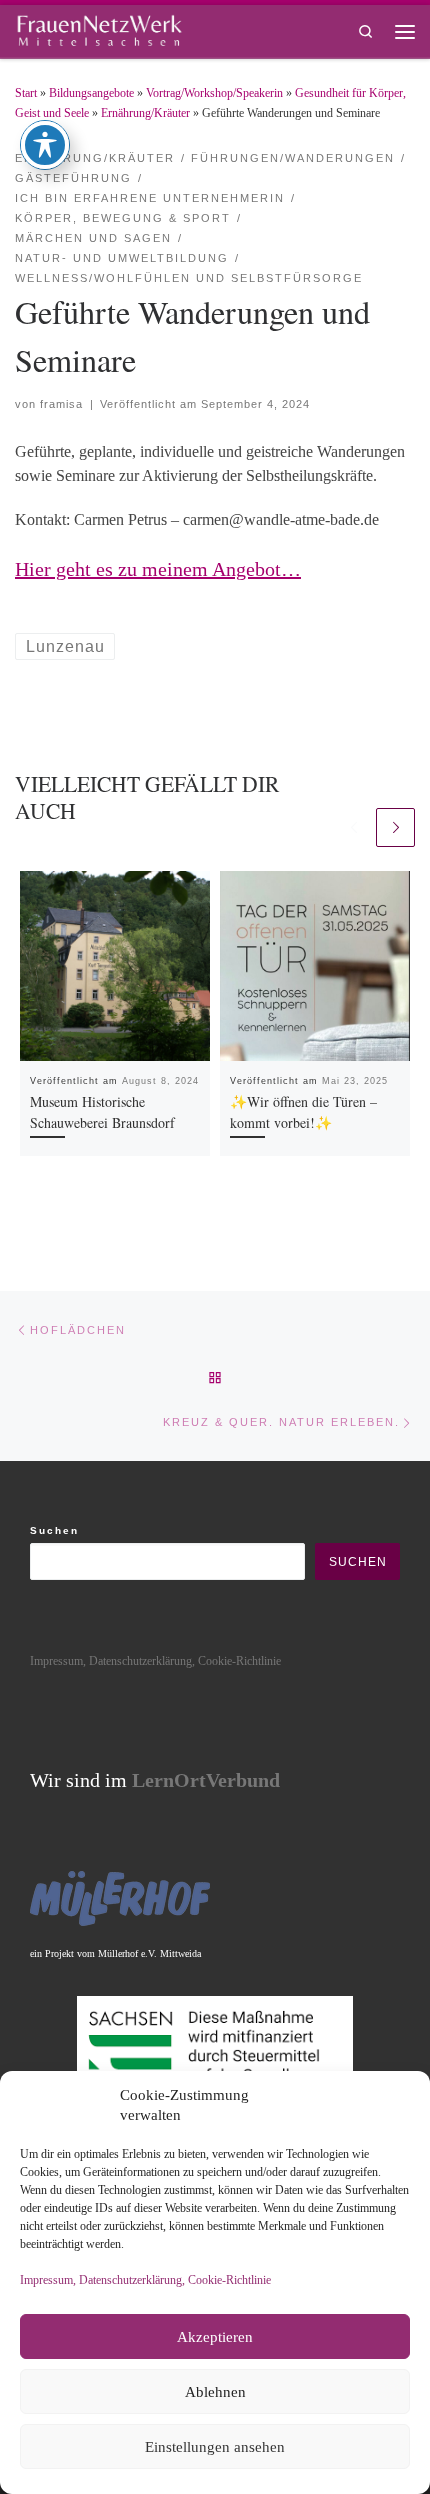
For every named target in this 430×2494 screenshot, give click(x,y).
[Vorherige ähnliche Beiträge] (353, 827)
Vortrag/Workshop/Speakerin (214, 93)
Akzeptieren (215, 2337)
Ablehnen (215, 2392)
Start (26, 93)
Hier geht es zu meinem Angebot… (158, 569)
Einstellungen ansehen (215, 2447)
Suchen (54, 1530)
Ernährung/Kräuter (145, 113)
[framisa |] (99, 28)
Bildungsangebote (91, 93)
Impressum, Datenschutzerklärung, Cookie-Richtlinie (145, 2280)
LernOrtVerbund (206, 1780)
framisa (61, 404)
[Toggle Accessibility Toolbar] (45, 145)
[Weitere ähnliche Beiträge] (395, 827)
